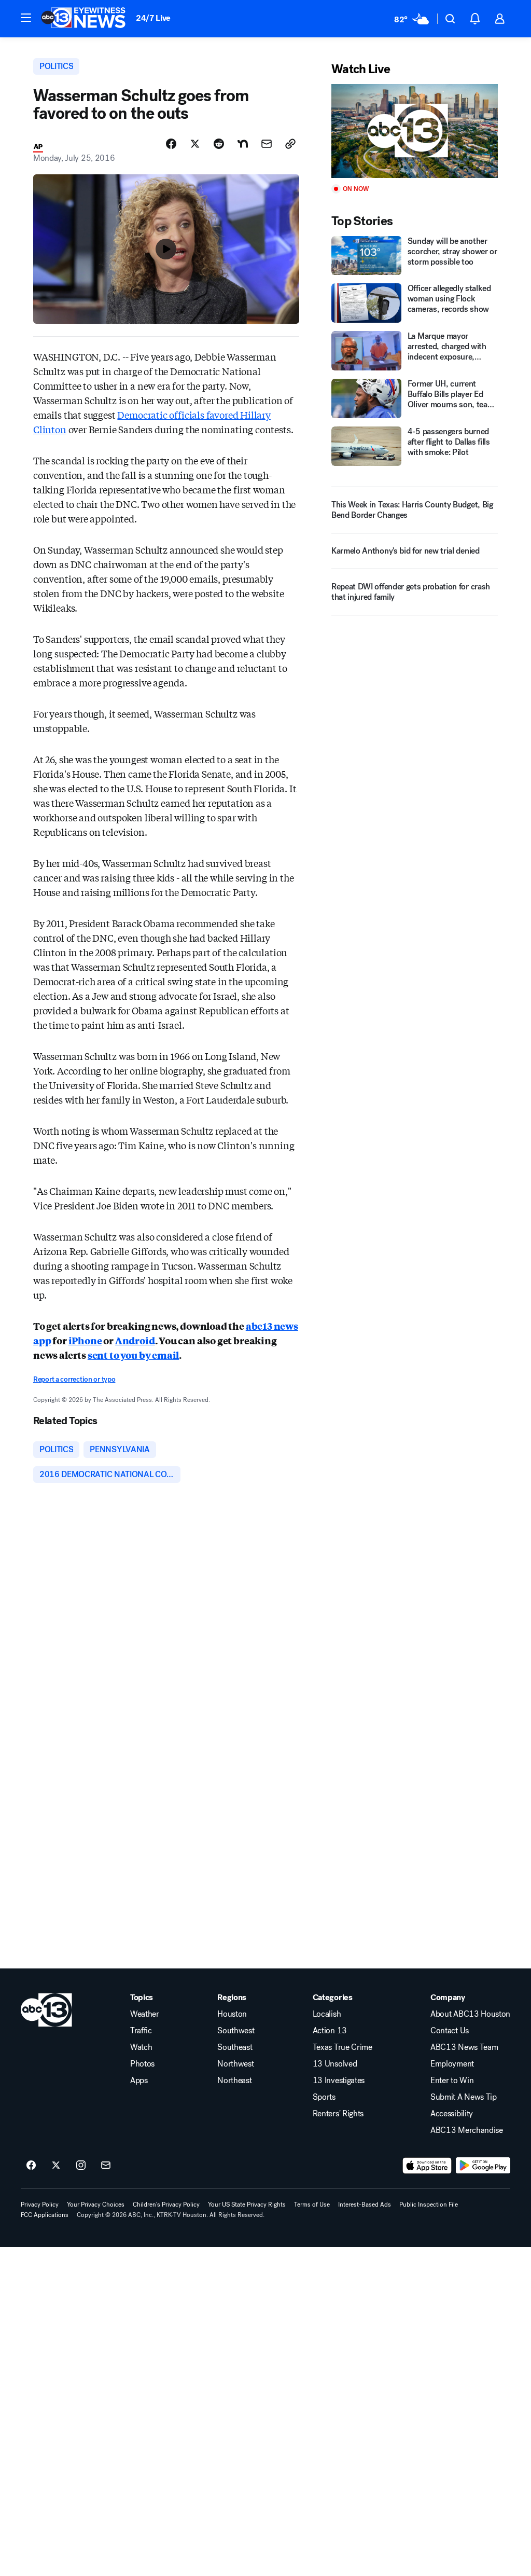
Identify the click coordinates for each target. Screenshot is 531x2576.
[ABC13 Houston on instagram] (81, 2166)
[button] (26, 18)
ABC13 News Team (464, 2047)
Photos (142, 2064)
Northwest (235, 2064)
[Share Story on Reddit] (219, 144)
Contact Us (450, 2031)
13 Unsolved (335, 2064)
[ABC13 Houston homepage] (83, 19)
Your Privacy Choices (96, 2205)
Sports (324, 2097)
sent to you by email (133, 1355)
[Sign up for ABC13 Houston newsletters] (106, 2166)
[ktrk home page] (46, 2010)
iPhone (85, 1340)
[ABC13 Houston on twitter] (56, 2166)
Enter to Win (452, 2081)
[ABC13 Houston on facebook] (31, 2166)
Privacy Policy (40, 2205)
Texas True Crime (343, 2047)
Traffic (141, 2031)
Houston (232, 2014)
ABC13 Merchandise (467, 2130)
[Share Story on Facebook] (171, 144)
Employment (452, 2064)
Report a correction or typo (74, 1379)
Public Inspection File (429, 2205)
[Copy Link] (290, 144)
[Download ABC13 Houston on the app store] (427, 2166)
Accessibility (452, 2114)
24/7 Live (153, 18)
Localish (327, 2014)
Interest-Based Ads (365, 2205)
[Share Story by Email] (267, 144)
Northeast (234, 2081)
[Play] (415, 131)
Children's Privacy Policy (166, 2205)
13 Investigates (339, 2081)
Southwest (236, 2031)
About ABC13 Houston (470, 2014)
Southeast (235, 2047)
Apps (139, 2081)
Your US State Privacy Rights (247, 2205)
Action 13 (330, 2031)
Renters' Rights (338, 2114)
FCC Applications (45, 2215)
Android (135, 1340)
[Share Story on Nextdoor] (243, 144)
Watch (141, 2047)
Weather (145, 2014)
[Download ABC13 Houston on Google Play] (483, 2166)
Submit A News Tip (464, 2097)
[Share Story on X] (195, 144)
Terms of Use (312, 2205)
